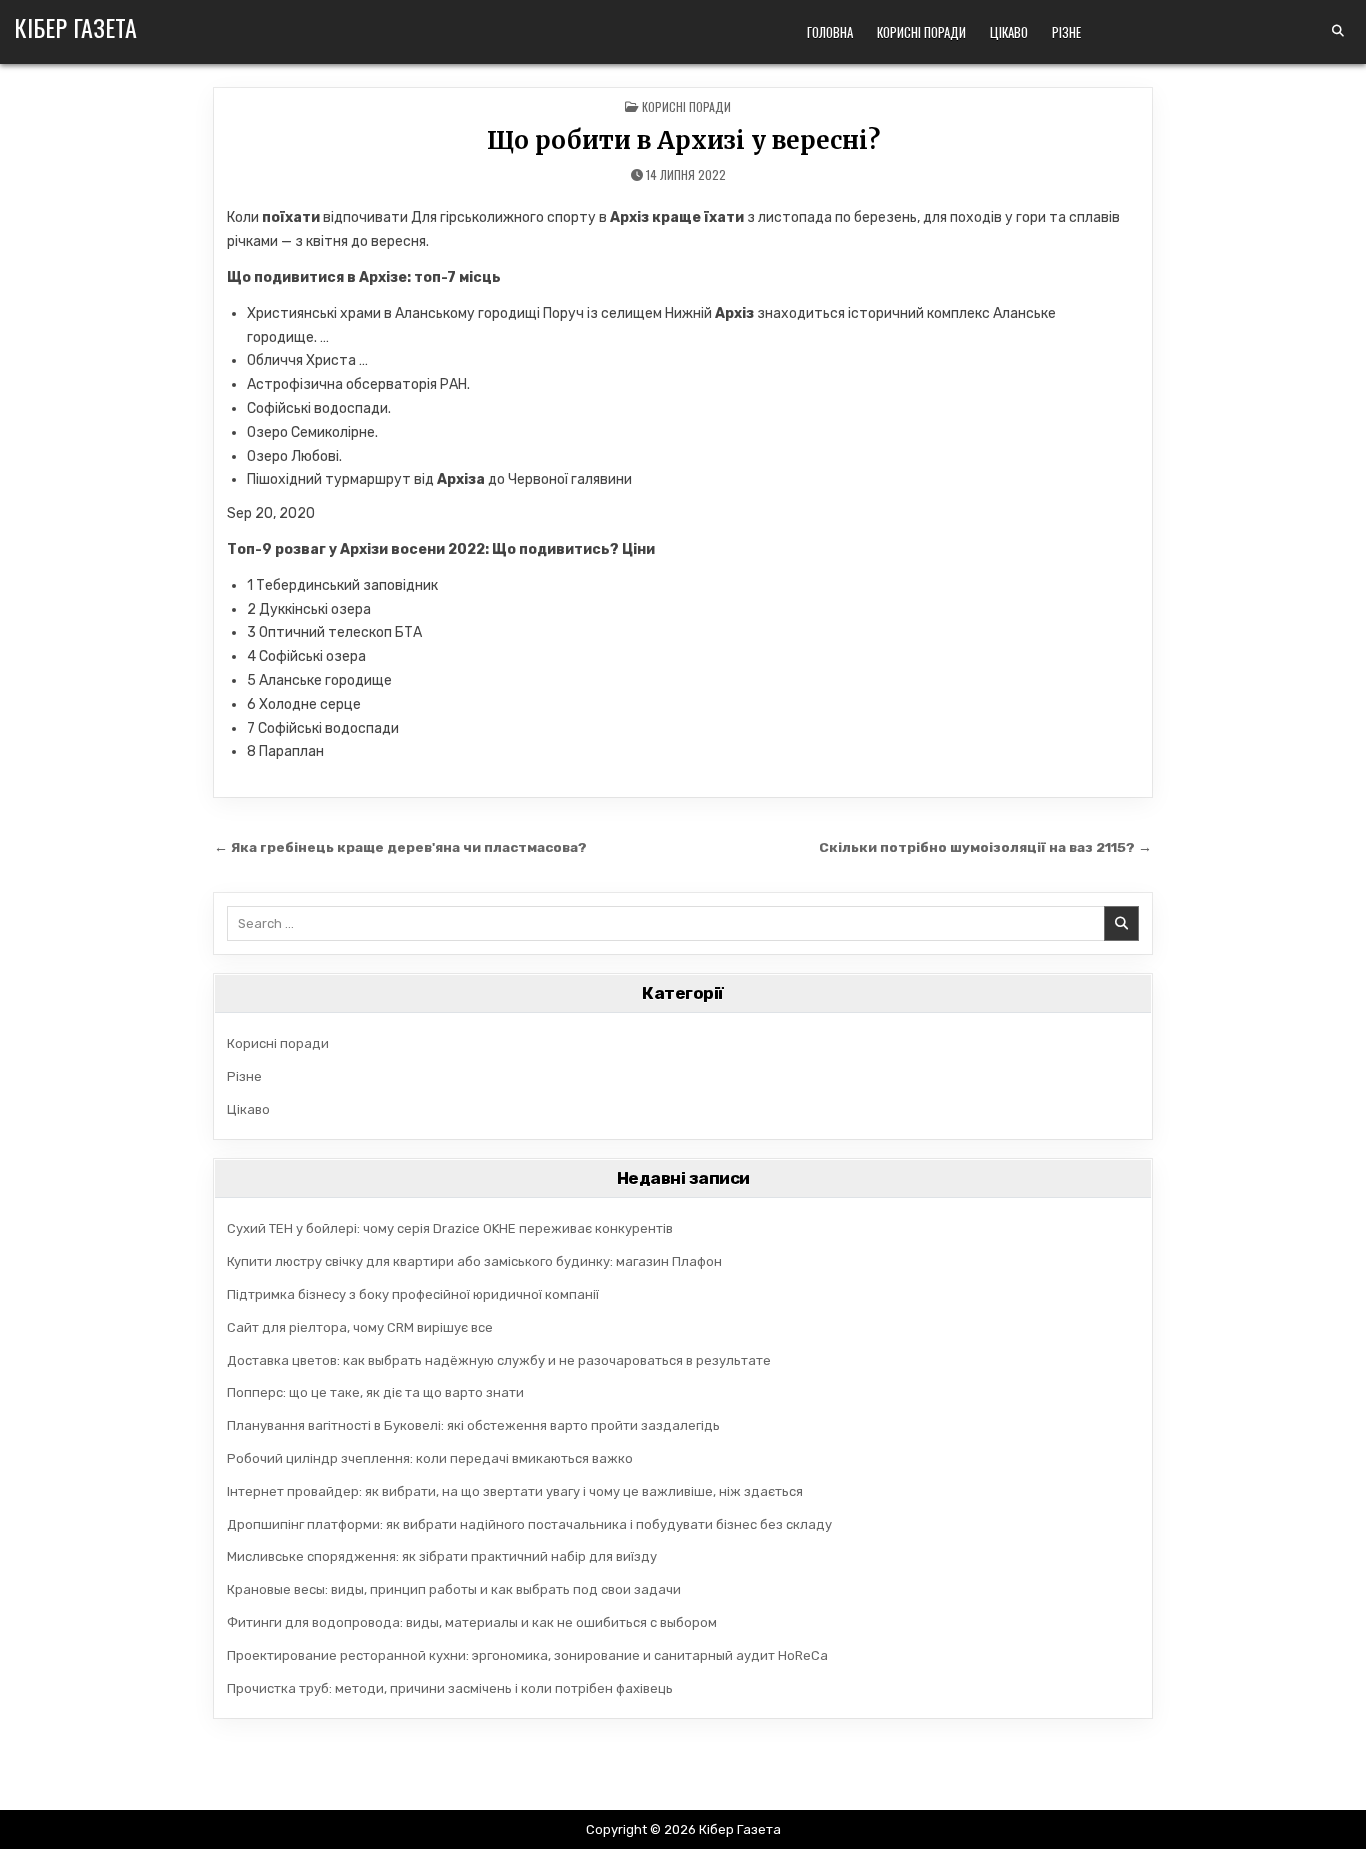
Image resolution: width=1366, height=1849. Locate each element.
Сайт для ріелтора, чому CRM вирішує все (360, 1327)
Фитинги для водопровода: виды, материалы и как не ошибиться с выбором (472, 1622)
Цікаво (1009, 32)
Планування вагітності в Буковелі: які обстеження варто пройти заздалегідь (473, 1425)
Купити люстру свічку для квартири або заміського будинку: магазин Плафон (474, 1261)
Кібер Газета (75, 27)
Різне (1066, 32)
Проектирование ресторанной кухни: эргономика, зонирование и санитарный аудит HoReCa (527, 1655)
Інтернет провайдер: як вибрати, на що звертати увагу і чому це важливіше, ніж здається (515, 1491)
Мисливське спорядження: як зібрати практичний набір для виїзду (442, 1556)
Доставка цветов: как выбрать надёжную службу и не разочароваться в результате (499, 1360)
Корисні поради (921, 32)
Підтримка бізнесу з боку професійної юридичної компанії (413, 1294)
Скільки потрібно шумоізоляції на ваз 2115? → (985, 847)
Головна (830, 32)
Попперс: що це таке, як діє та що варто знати (375, 1392)
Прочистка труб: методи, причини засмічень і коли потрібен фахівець (450, 1688)
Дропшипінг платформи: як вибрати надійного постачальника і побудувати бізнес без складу (529, 1524)
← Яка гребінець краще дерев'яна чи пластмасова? (400, 847)
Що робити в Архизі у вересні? (683, 140)
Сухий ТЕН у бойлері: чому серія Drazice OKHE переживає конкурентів (450, 1228)
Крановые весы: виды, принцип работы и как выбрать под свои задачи (454, 1589)
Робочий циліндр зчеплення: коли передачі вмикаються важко (430, 1458)
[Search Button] (1338, 31)
